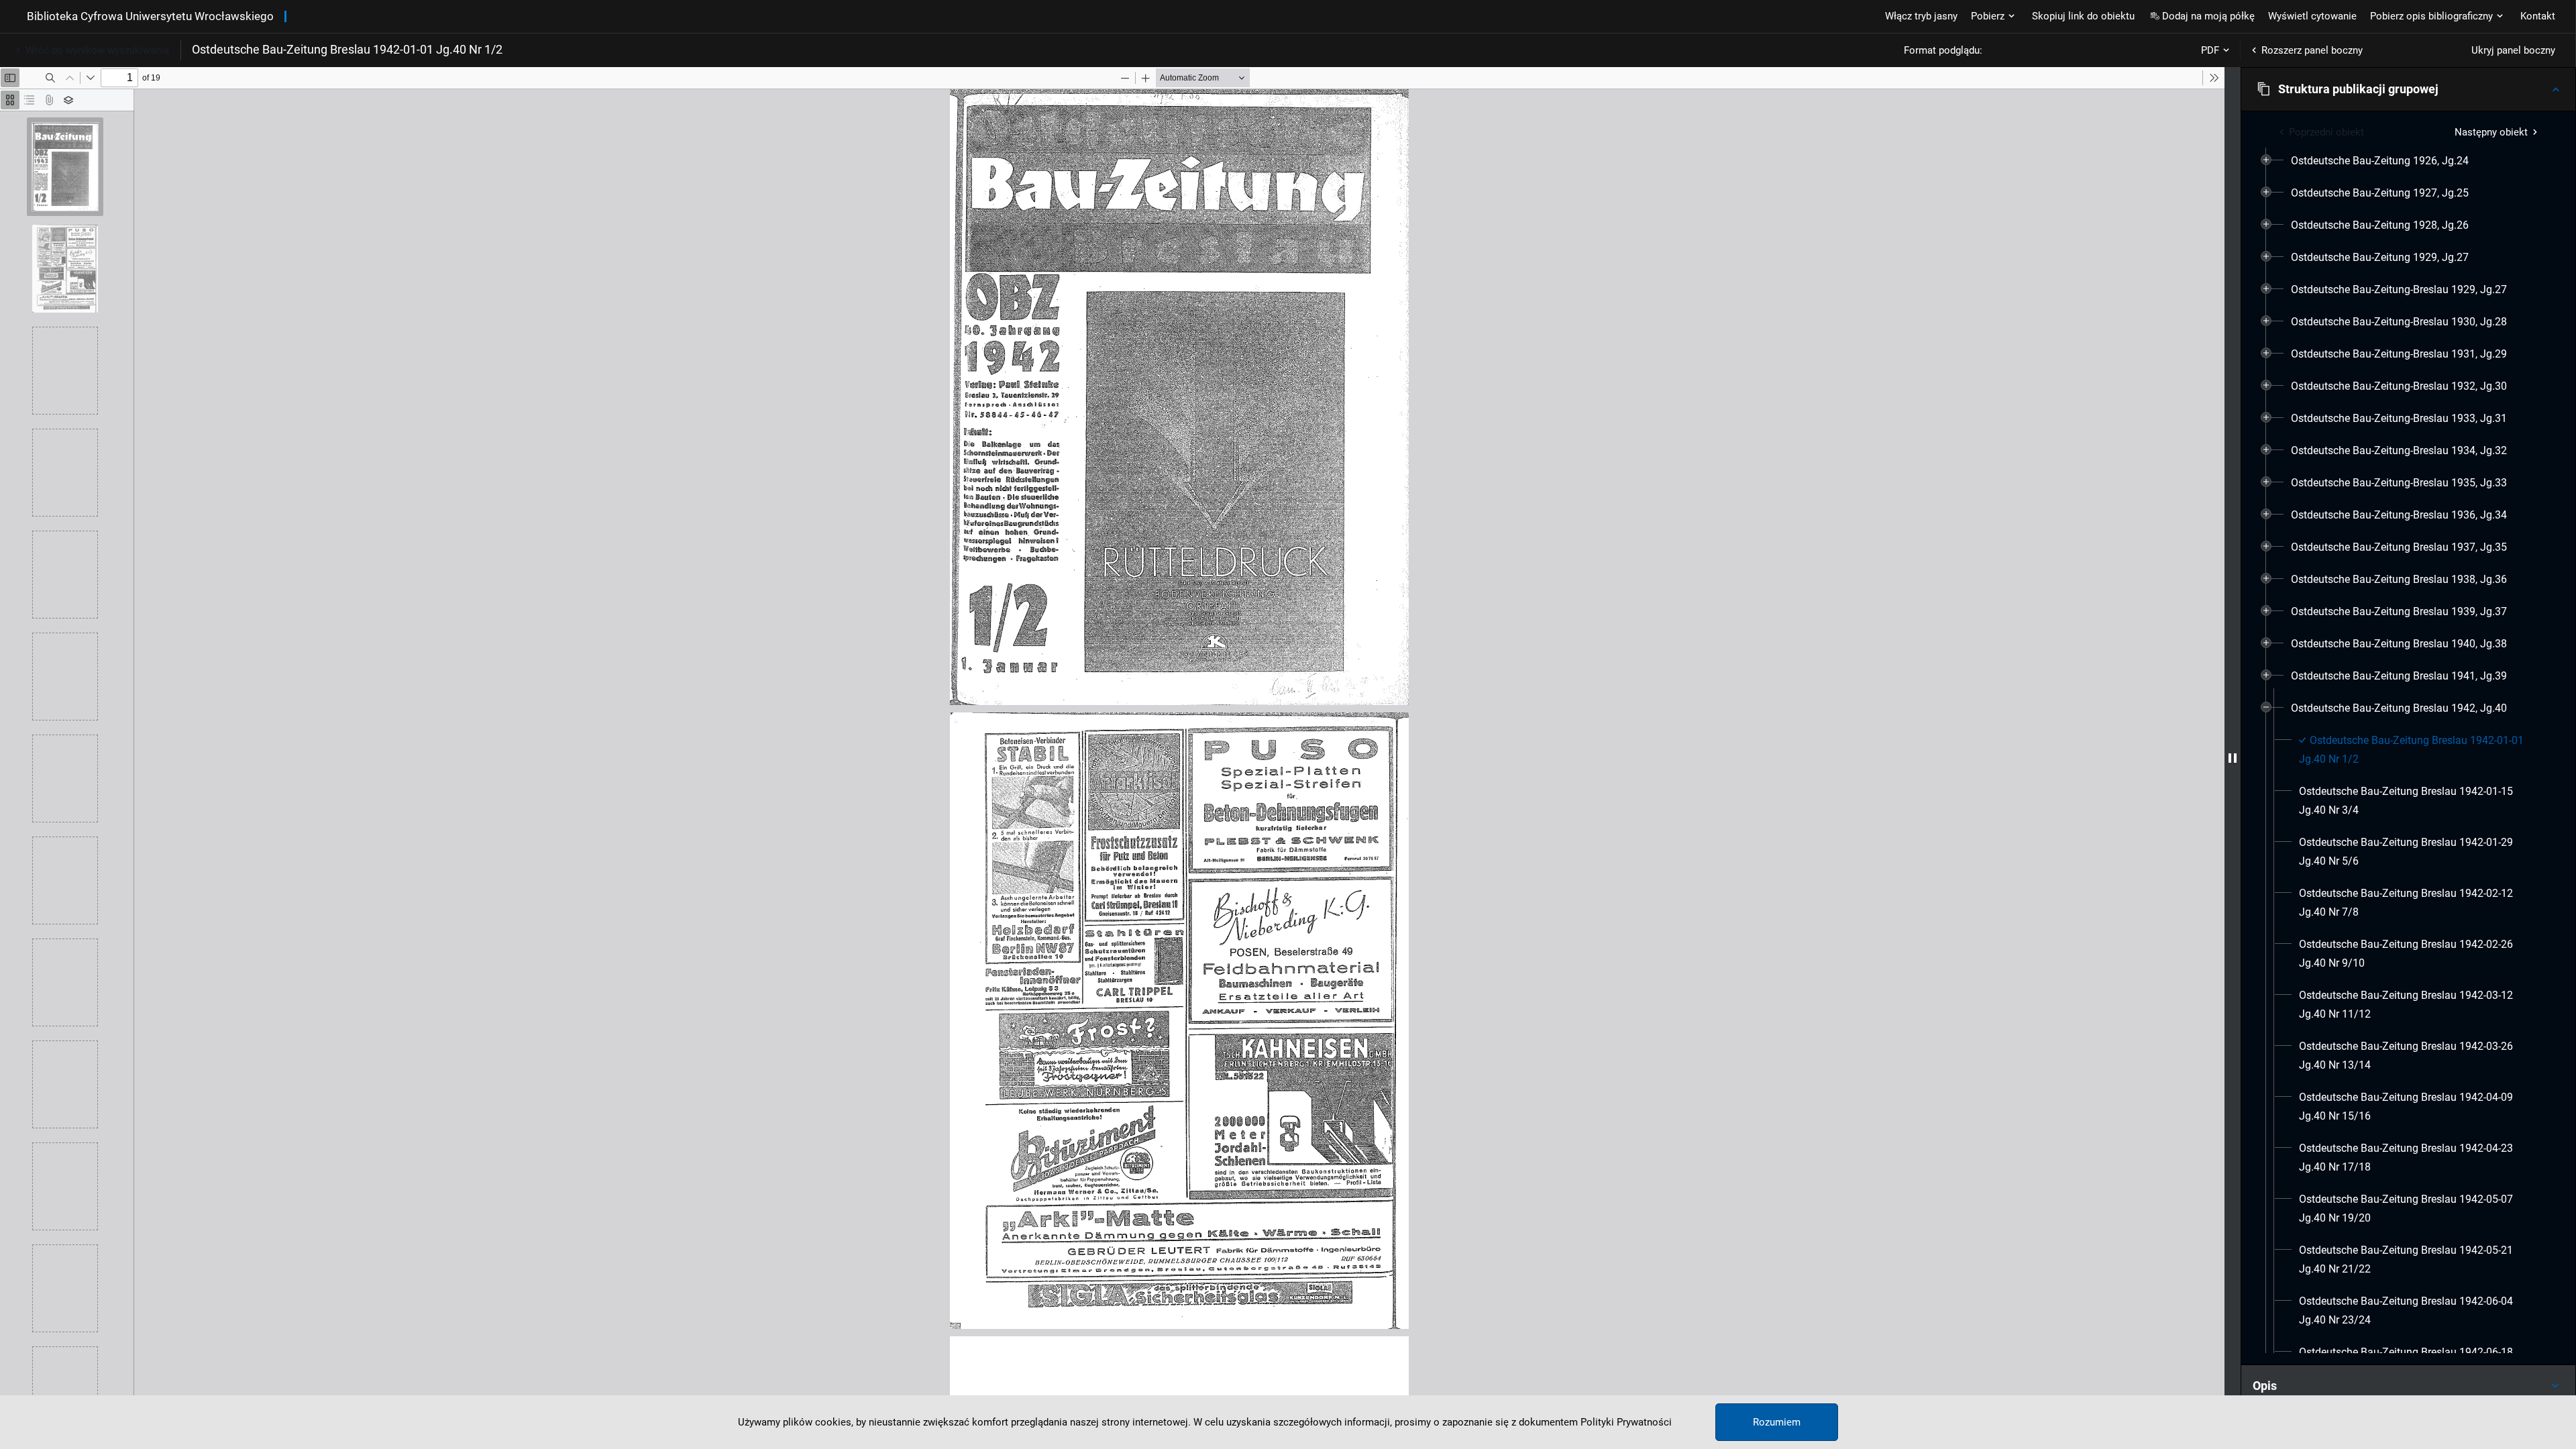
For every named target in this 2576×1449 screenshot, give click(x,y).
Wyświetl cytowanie (2312, 16)
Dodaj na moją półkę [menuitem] (2208, 16)
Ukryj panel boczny (2513, 50)
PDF (2210, 50)
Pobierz (1988, 16)
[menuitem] (2380, 161)
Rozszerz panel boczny (2312, 50)
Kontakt (2538, 16)
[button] (2408, 89)
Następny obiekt (2491, 132)
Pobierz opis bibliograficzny (2431, 16)
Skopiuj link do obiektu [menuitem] (2083, 16)
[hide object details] (2233, 758)
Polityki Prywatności (1626, 1422)
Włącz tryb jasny (1921, 16)
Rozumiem (1777, 1422)
